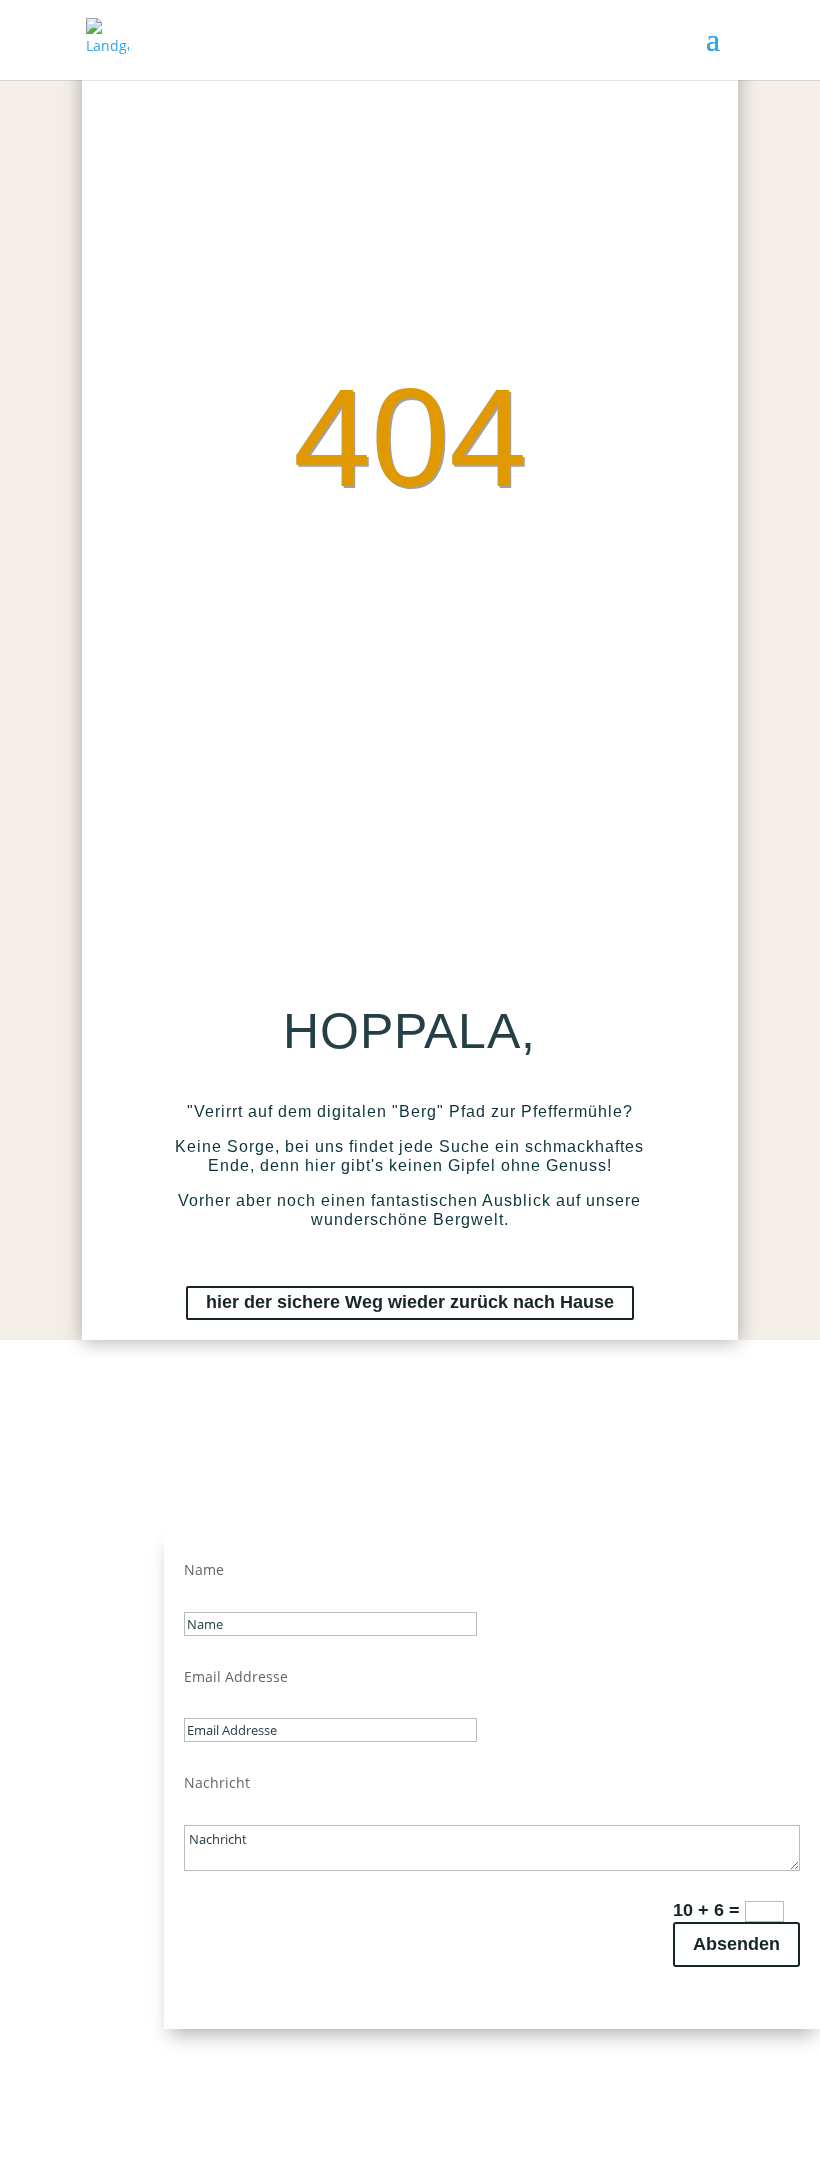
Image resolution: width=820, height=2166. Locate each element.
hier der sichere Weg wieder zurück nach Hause (410, 1302)
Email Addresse (236, 1676)
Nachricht (217, 1782)
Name (204, 1569)
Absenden (736, 1944)
